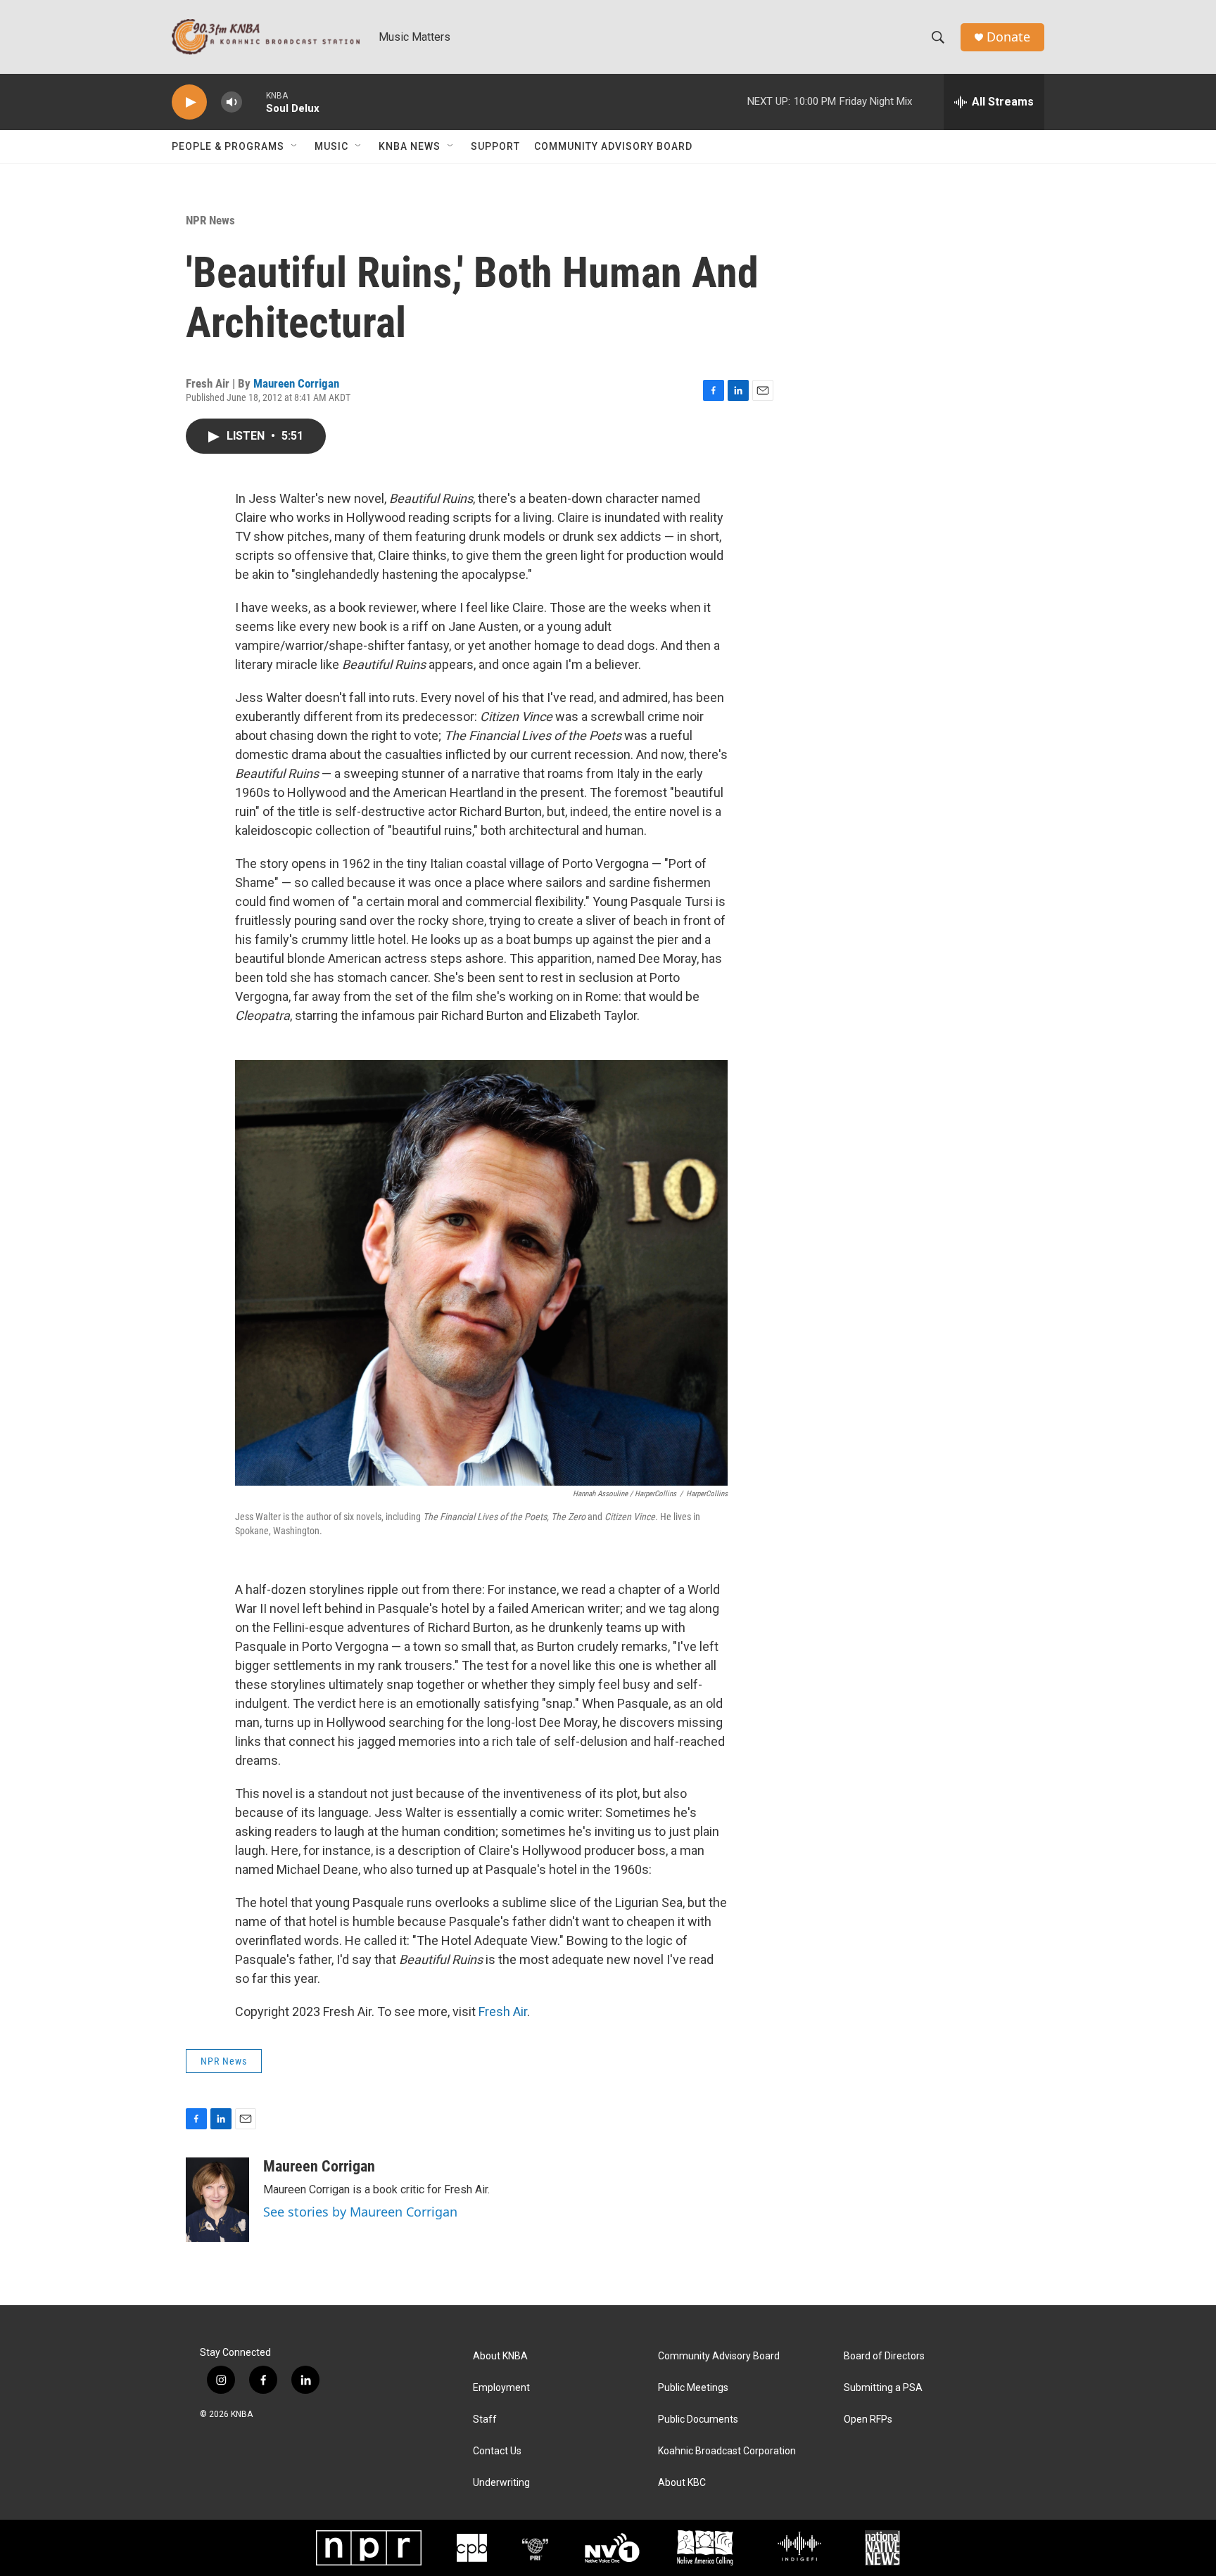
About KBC (682, 2483)
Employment (501, 2388)
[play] (189, 102)
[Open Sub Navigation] (295, 146)
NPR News (210, 220)
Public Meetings (693, 2388)
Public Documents (698, 2419)
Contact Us (497, 2451)
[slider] (254, 102)
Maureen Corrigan (296, 383)
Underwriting (501, 2483)
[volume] (232, 102)
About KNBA (500, 2356)
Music (331, 146)
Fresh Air (503, 2011)
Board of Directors (884, 2356)
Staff (485, 2419)
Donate (1008, 37)
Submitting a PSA (883, 2388)
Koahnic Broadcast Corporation (727, 2451)
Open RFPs (868, 2419)
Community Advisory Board (613, 146)
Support (495, 146)
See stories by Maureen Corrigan (360, 2212)
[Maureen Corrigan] (217, 2200)
